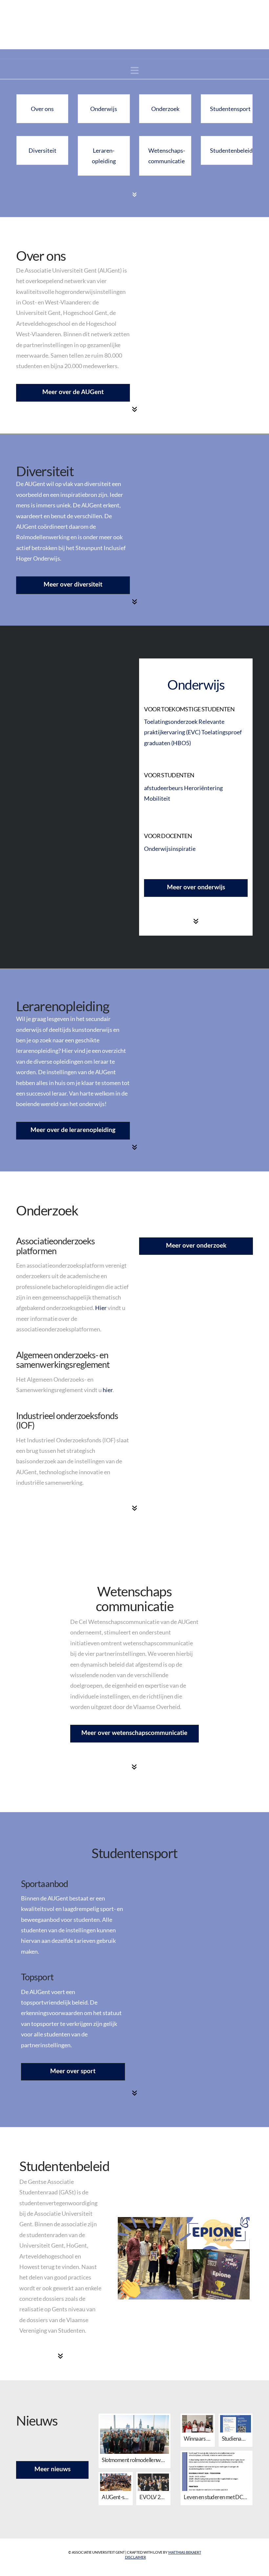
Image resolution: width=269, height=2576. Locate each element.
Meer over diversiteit (73, 584)
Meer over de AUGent (73, 392)
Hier (101, 1308)
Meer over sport (73, 2071)
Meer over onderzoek (196, 1245)
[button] (135, 70)
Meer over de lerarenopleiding (73, 1130)
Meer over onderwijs (196, 887)
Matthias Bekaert (185, 2552)
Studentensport (230, 109)
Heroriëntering (203, 788)
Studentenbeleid (231, 150)
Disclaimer (135, 2557)
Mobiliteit (157, 798)
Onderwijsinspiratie (170, 849)
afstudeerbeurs (164, 788)
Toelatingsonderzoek (171, 722)
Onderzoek (165, 109)
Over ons (42, 109)
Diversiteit (42, 150)
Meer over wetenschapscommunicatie (134, 1732)
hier (108, 1390)
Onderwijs (104, 109)
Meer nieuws (52, 2469)
